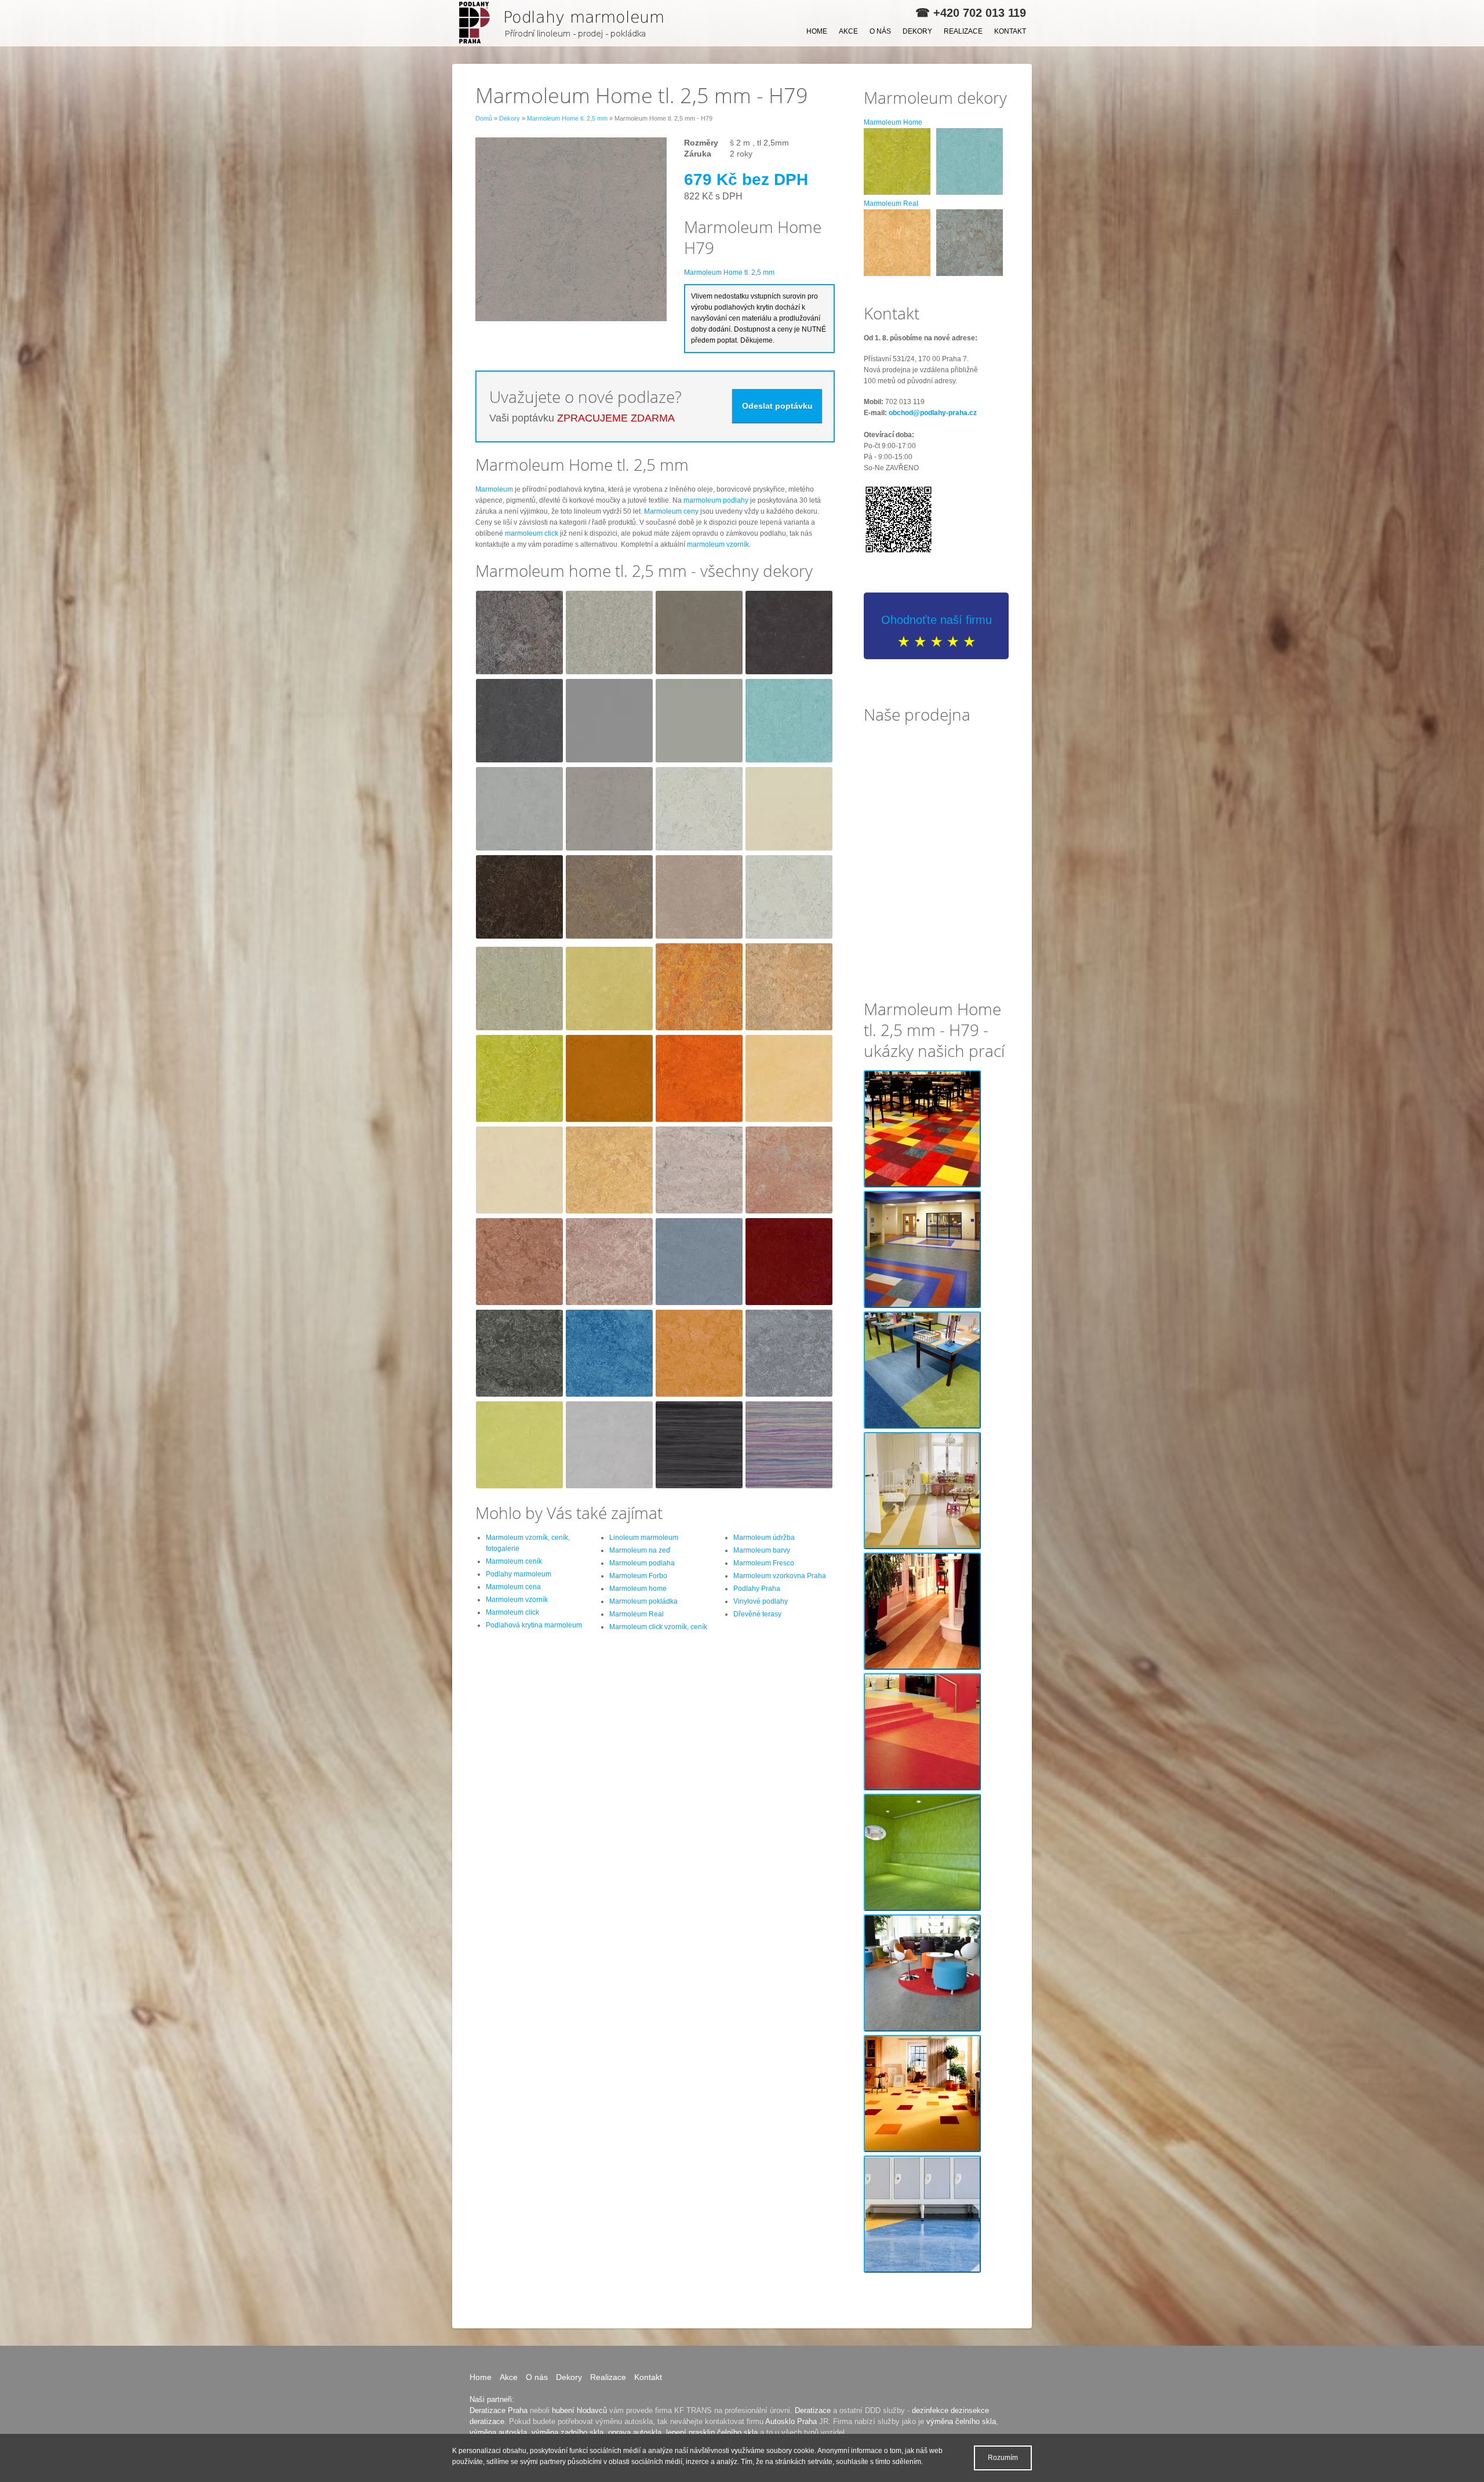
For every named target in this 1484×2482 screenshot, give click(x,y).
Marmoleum (494, 489)
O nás (880, 31)
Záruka (698, 154)
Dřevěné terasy (757, 1614)
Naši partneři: (492, 2399)
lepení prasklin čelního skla (712, 2432)
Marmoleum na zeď (640, 1550)
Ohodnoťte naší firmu (936, 620)
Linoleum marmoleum (644, 1538)
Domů (484, 118)
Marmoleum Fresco (764, 1563)
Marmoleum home (638, 1589)
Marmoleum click (512, 1612)
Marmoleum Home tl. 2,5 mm (567, 118)
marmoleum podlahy (716, 500)
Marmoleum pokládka (643, 1601)
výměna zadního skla (568, 2432)
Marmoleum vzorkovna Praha (780, 1576)
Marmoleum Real (636, 1614)
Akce (848, 31)
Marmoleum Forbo (638, 1576)
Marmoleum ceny (671, 511)
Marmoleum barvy (762, 1550)
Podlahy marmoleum (519, 1574)
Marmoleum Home (893, 122)
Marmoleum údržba (764, 1538)
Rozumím (1003, 2458)
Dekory (917, 31)
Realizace (963, 31)
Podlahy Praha (757, 1589)
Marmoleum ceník (514, 1561)
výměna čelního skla (961, 2421)
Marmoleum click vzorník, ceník (658, 1627)
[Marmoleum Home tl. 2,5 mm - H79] (565, 23)
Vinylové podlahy (761, 1601)
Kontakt (1010, 31)
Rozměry (701, 143)
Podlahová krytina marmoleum (534, 1625)
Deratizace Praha (499, 2410)
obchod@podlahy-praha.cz (933, 413)
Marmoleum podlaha (642, 1563)
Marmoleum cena (513, 1587)
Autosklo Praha (791, 2421)
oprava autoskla (635, 2432)
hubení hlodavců (579, 2410)
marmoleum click (532, 533)
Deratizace (813, 2410)
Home (817, 31)
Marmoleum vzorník (517, 1600)
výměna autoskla (498, 2432)
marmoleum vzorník (718, 544)
